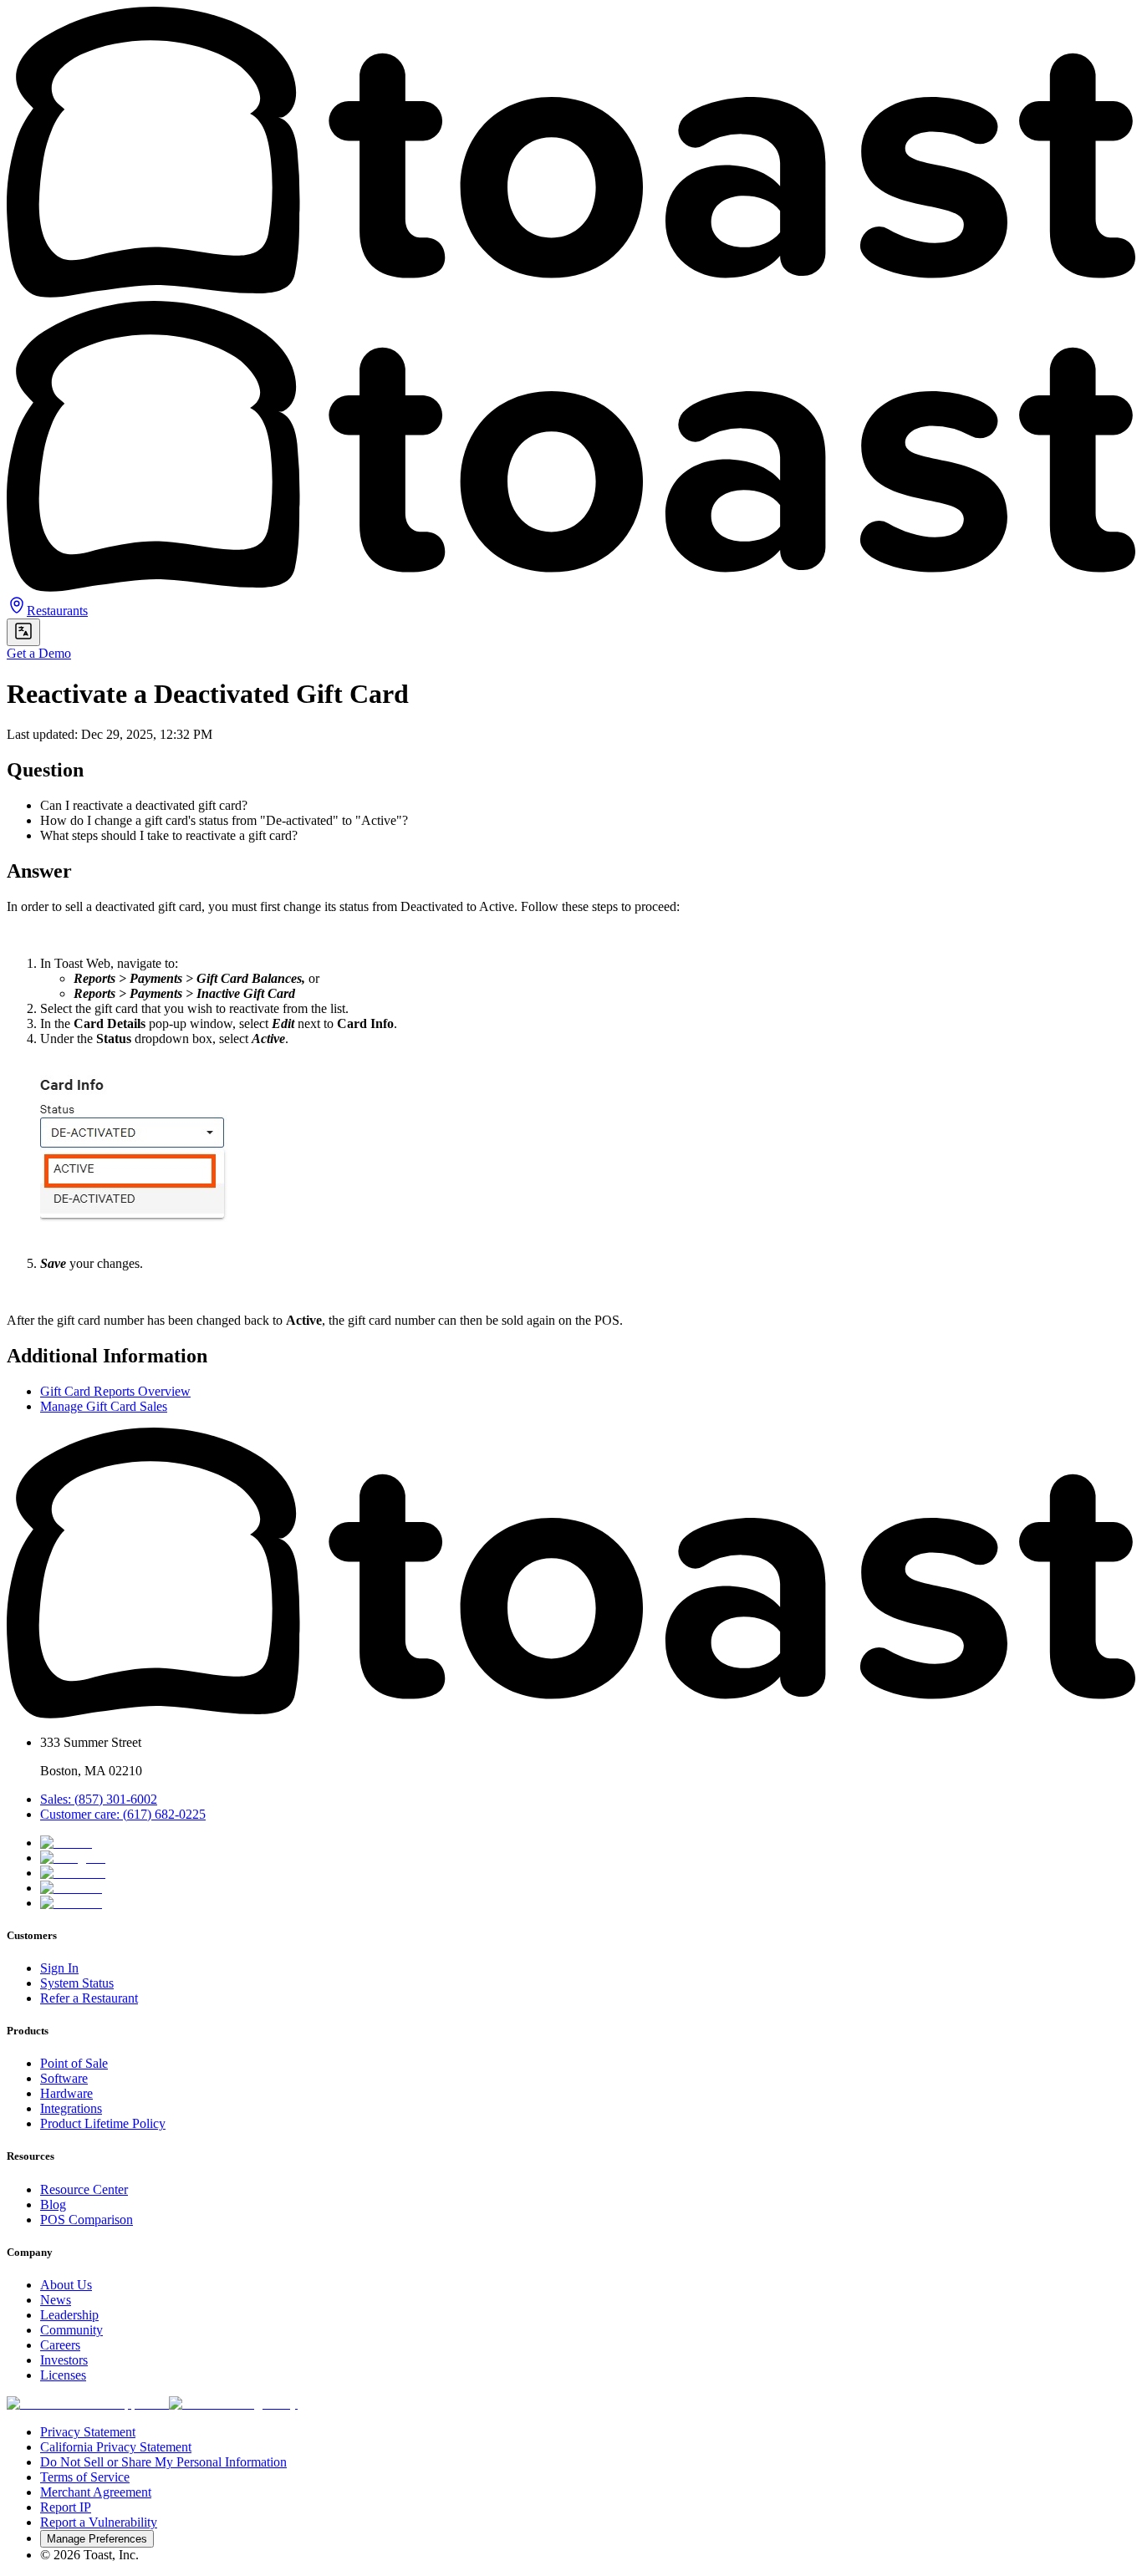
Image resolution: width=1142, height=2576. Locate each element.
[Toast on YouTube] (71, 1903)
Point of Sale (74, 2063)
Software (64, 2078)
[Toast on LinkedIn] (71, 1888)
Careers (60, 2345)
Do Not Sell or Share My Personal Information (163, 2462)
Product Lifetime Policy (103, 2123)
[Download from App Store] (88, 2403)
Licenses (63, 2375)
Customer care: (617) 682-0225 (123, 1814)
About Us (66, 2285)
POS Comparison (87, 2220)
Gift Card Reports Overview (115, 1391)
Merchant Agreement (96, 2492)
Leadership (69, 2315)
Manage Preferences (97, 2539)
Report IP (66, 2507)
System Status (77, 1983)
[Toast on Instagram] (73, 1858)
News (56, 2300)
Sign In (59, 1968)
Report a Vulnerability (99, 2522)
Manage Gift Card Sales (104, 1406)
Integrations (71, 2108)
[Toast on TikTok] (66, 1843)
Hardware (66, 2093)
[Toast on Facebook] (73, 1873)
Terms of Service (85, 2477)
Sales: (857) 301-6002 (99, 1799)
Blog (53, 2204)
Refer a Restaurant (89, 1998)
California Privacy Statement (116, 2447)
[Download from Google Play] (233, 2403)
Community (71, 2330)
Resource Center (84, 2189)
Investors (64, 2360)
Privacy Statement (88, 2432)
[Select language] (23, 632)
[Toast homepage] (571, 1714)
